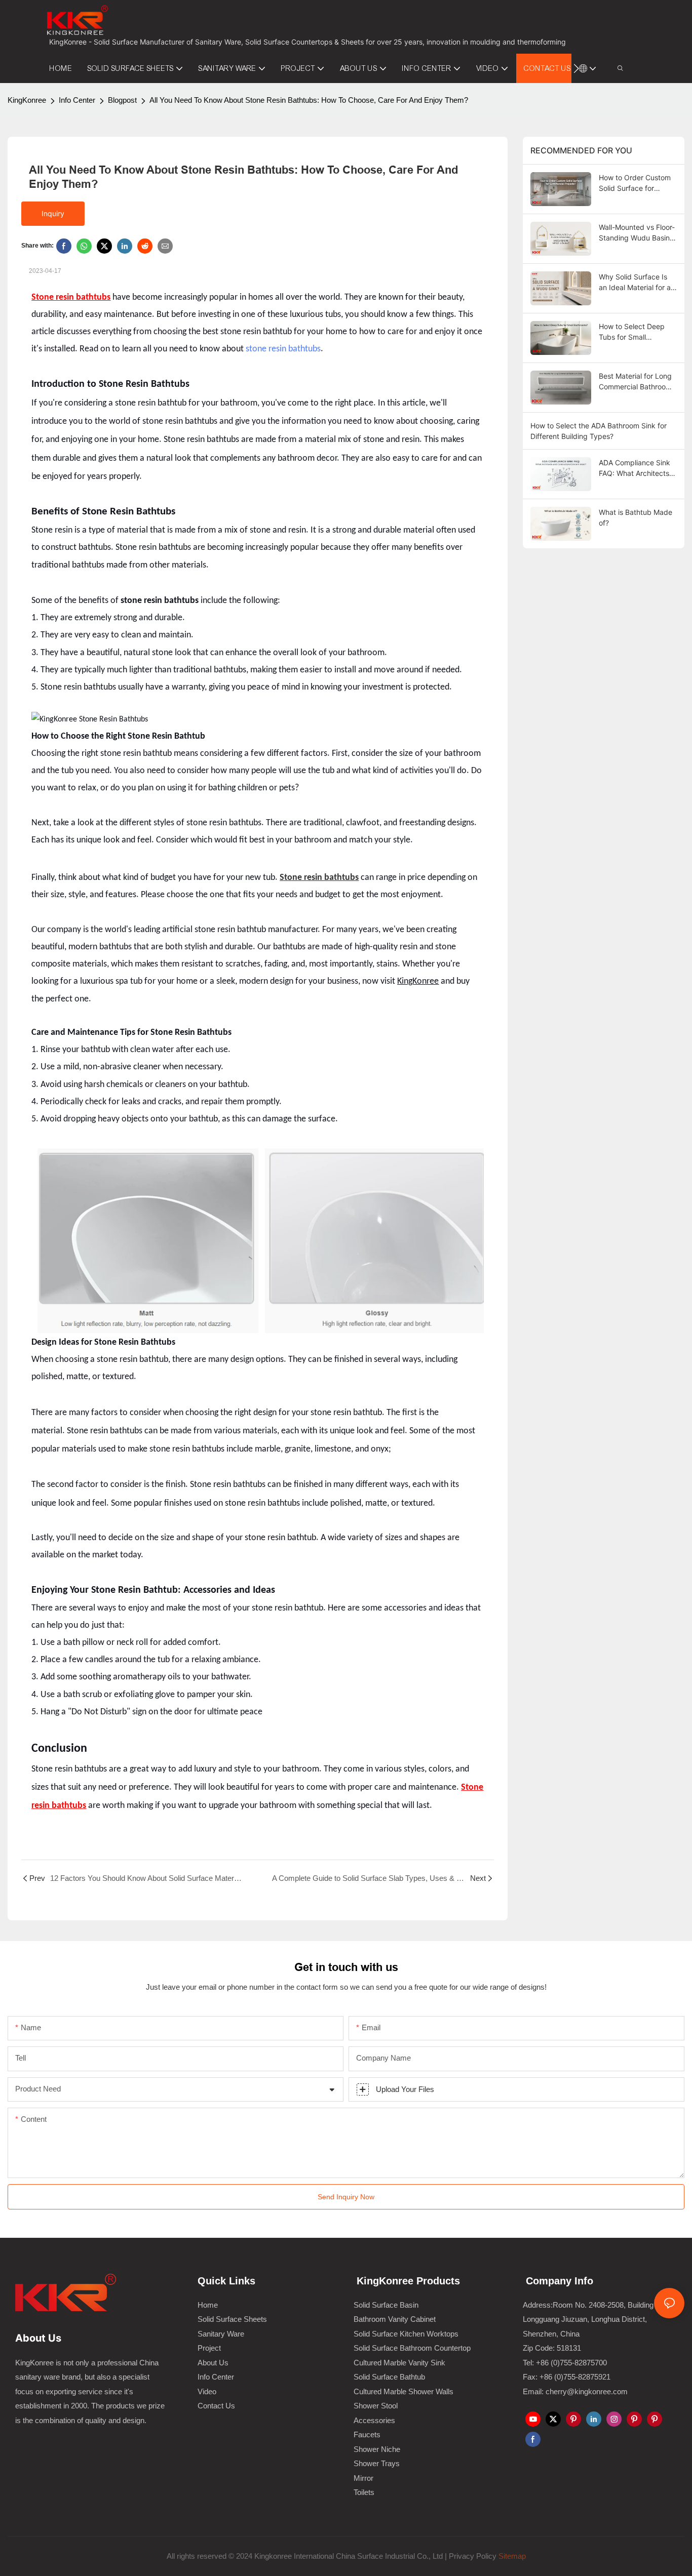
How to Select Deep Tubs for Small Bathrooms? (632, 332)
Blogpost (122, 100)
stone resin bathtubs (283, 349)
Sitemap (511, 2556)
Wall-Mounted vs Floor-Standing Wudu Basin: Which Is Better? (637, 233)
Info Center (77, 100)
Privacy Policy (473, 2556)
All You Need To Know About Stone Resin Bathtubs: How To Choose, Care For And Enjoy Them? (309, 100)
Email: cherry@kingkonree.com (575, 2391)
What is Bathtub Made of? (636, 517)
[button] (576, 68)
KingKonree (27, 100)
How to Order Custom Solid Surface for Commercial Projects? (635, 183)
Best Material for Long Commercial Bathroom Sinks (635, 382)
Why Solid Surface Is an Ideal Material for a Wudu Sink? (635, 283)
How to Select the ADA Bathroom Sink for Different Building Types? (599, 431)
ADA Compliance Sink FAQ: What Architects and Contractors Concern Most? (635, 468)
